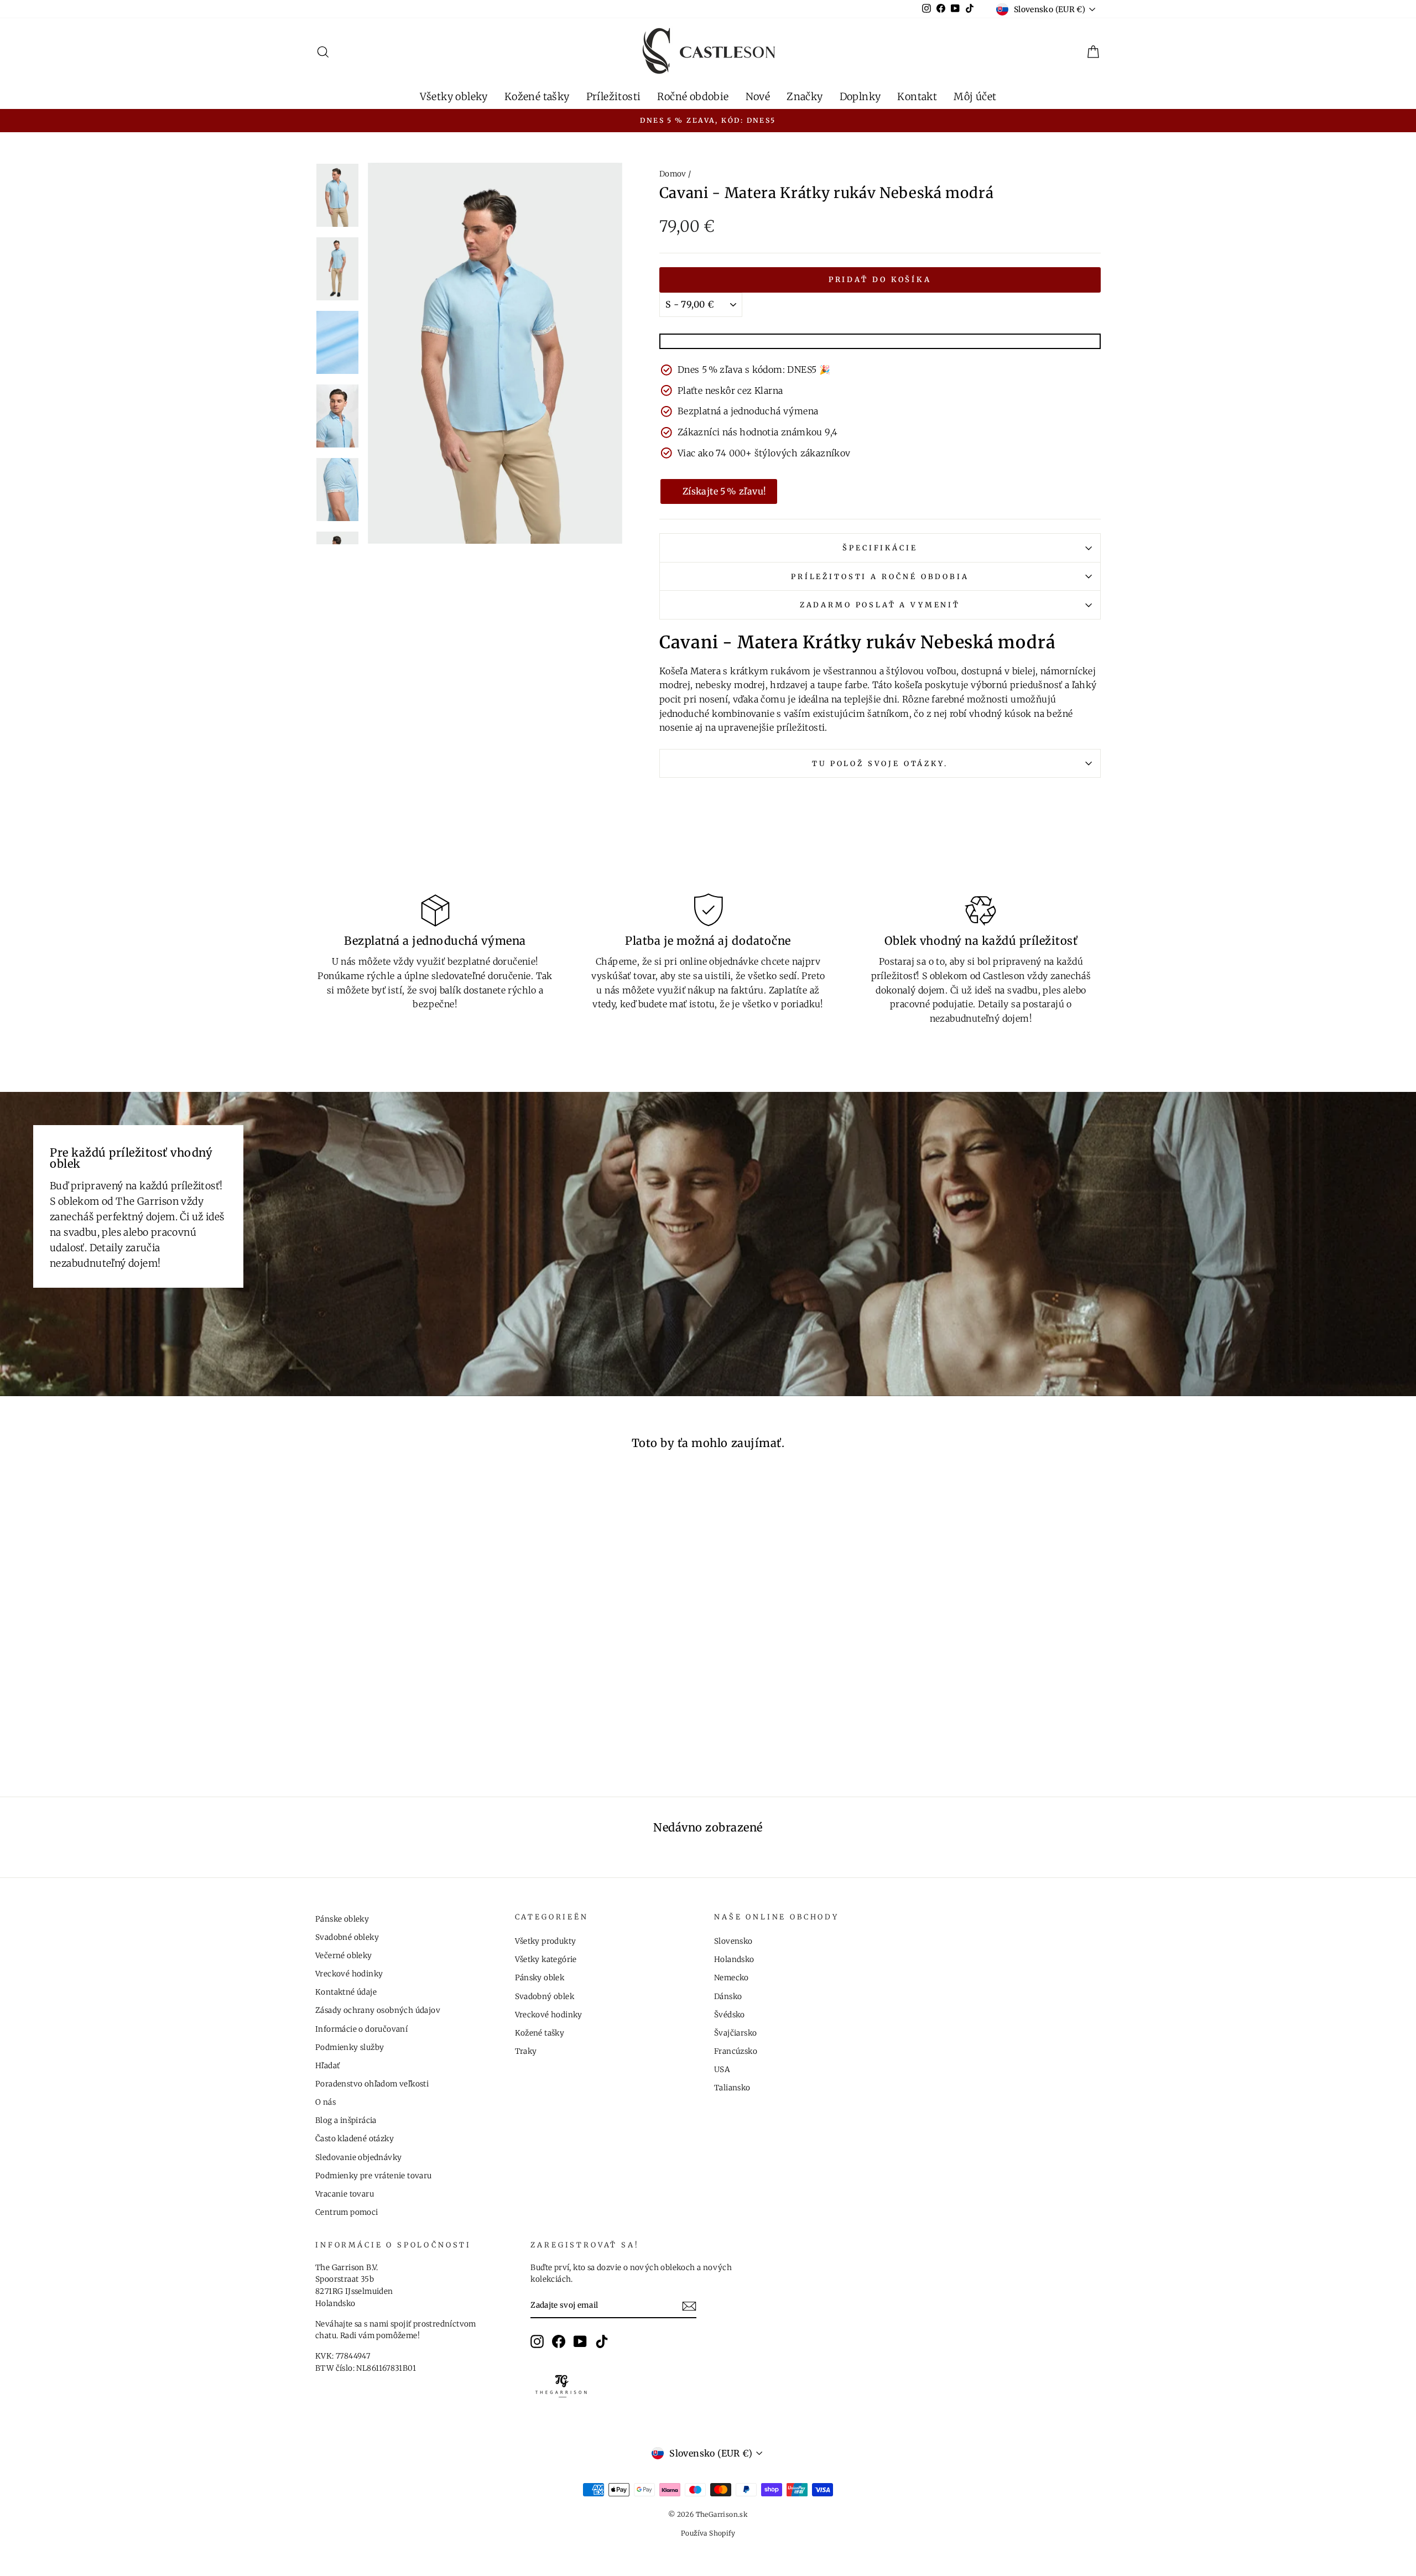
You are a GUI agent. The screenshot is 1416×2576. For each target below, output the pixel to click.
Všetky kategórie (546, 1960)
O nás (326, 2102)
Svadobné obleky (347, 1937)
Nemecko (732, 1978)
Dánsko (728, 1997)
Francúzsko (736, 2051)
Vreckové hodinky (349, 1974)
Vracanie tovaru (345, 2194)
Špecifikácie (880, 548)
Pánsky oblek (540, 1978)
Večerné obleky (344, 1956)
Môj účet (975, 97)
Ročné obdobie (693, 97)
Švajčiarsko (735, 2033)
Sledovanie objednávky (358, 2158)
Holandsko (734, 1960)
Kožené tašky (537, 97)
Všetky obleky (454, 97)
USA (722, 2070)
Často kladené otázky (355, 2139)
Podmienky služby (350, 2047)
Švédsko (730, 2015)
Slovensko (733, 1941)
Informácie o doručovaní (361, 2029)
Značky (805, 97)
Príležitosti (614, 97)
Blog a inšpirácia (346, 2120)
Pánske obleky (342, 1919)
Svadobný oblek (545, 1997)
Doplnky (860, 97)
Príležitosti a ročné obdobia (880, 576)
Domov (673, 174)
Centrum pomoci (347, 2212)
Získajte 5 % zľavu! (725, 491)
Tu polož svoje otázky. (880, 763)
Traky (526, 2051)
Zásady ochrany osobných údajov (378, 2010)
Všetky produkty (546, 1941)
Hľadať (327, 2066)
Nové (758, 97)
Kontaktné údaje (346, 1992)
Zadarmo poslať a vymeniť (880, 605)
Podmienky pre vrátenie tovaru (374, 2176)
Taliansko (732, 2088)
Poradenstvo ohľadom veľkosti (372, 2084)
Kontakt (917, 97)
